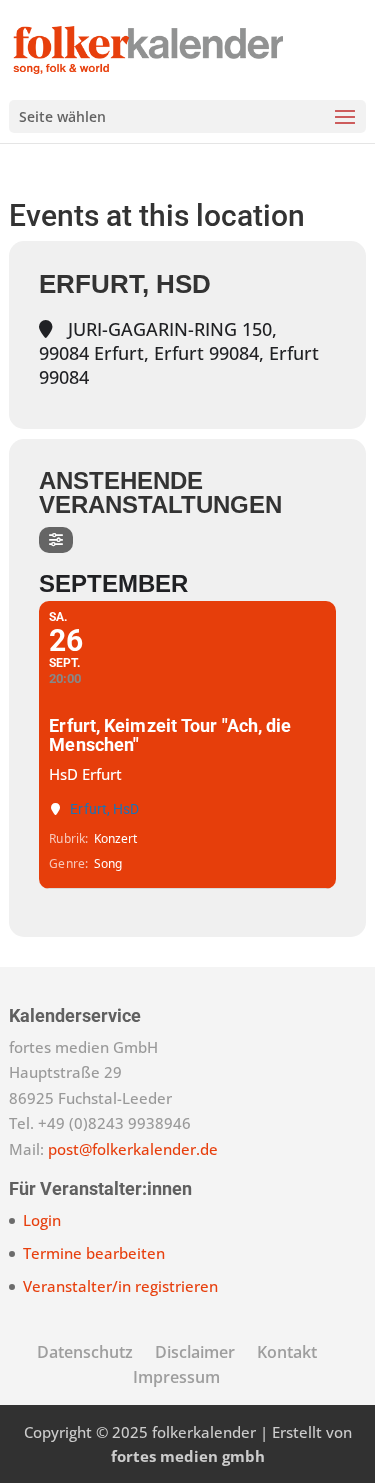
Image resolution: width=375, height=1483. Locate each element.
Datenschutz (85, 1352)
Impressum (176, 1377)
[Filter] (56, 540)
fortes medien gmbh (188, 1456)
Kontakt (287, 1352)
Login (42, 1220)
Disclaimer (195, 1352)
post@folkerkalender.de (133, 1149)
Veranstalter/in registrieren (120, 1286)
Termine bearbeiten (94, 1253)
